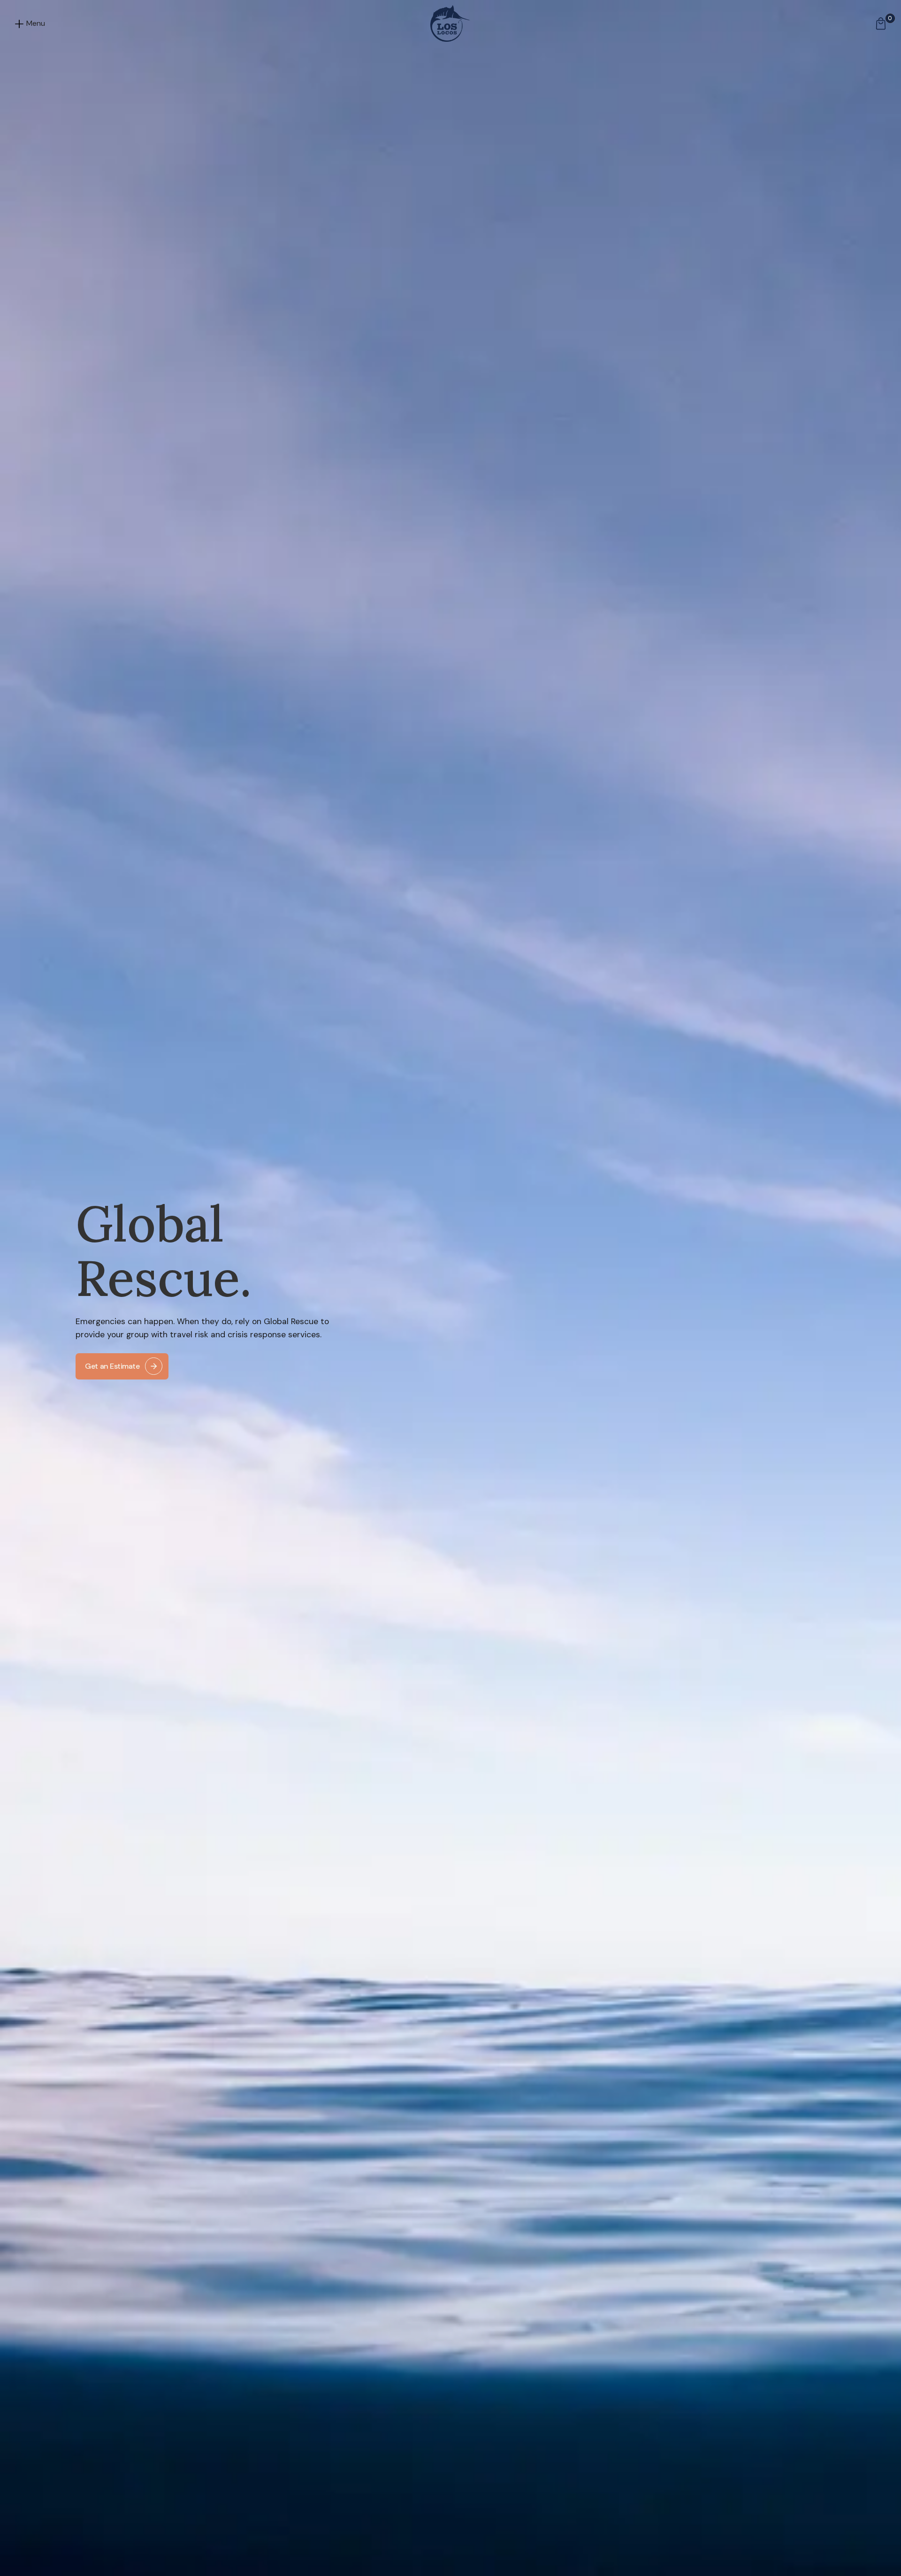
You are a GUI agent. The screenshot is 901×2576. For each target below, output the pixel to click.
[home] (450, 23)
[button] (34, 23)
